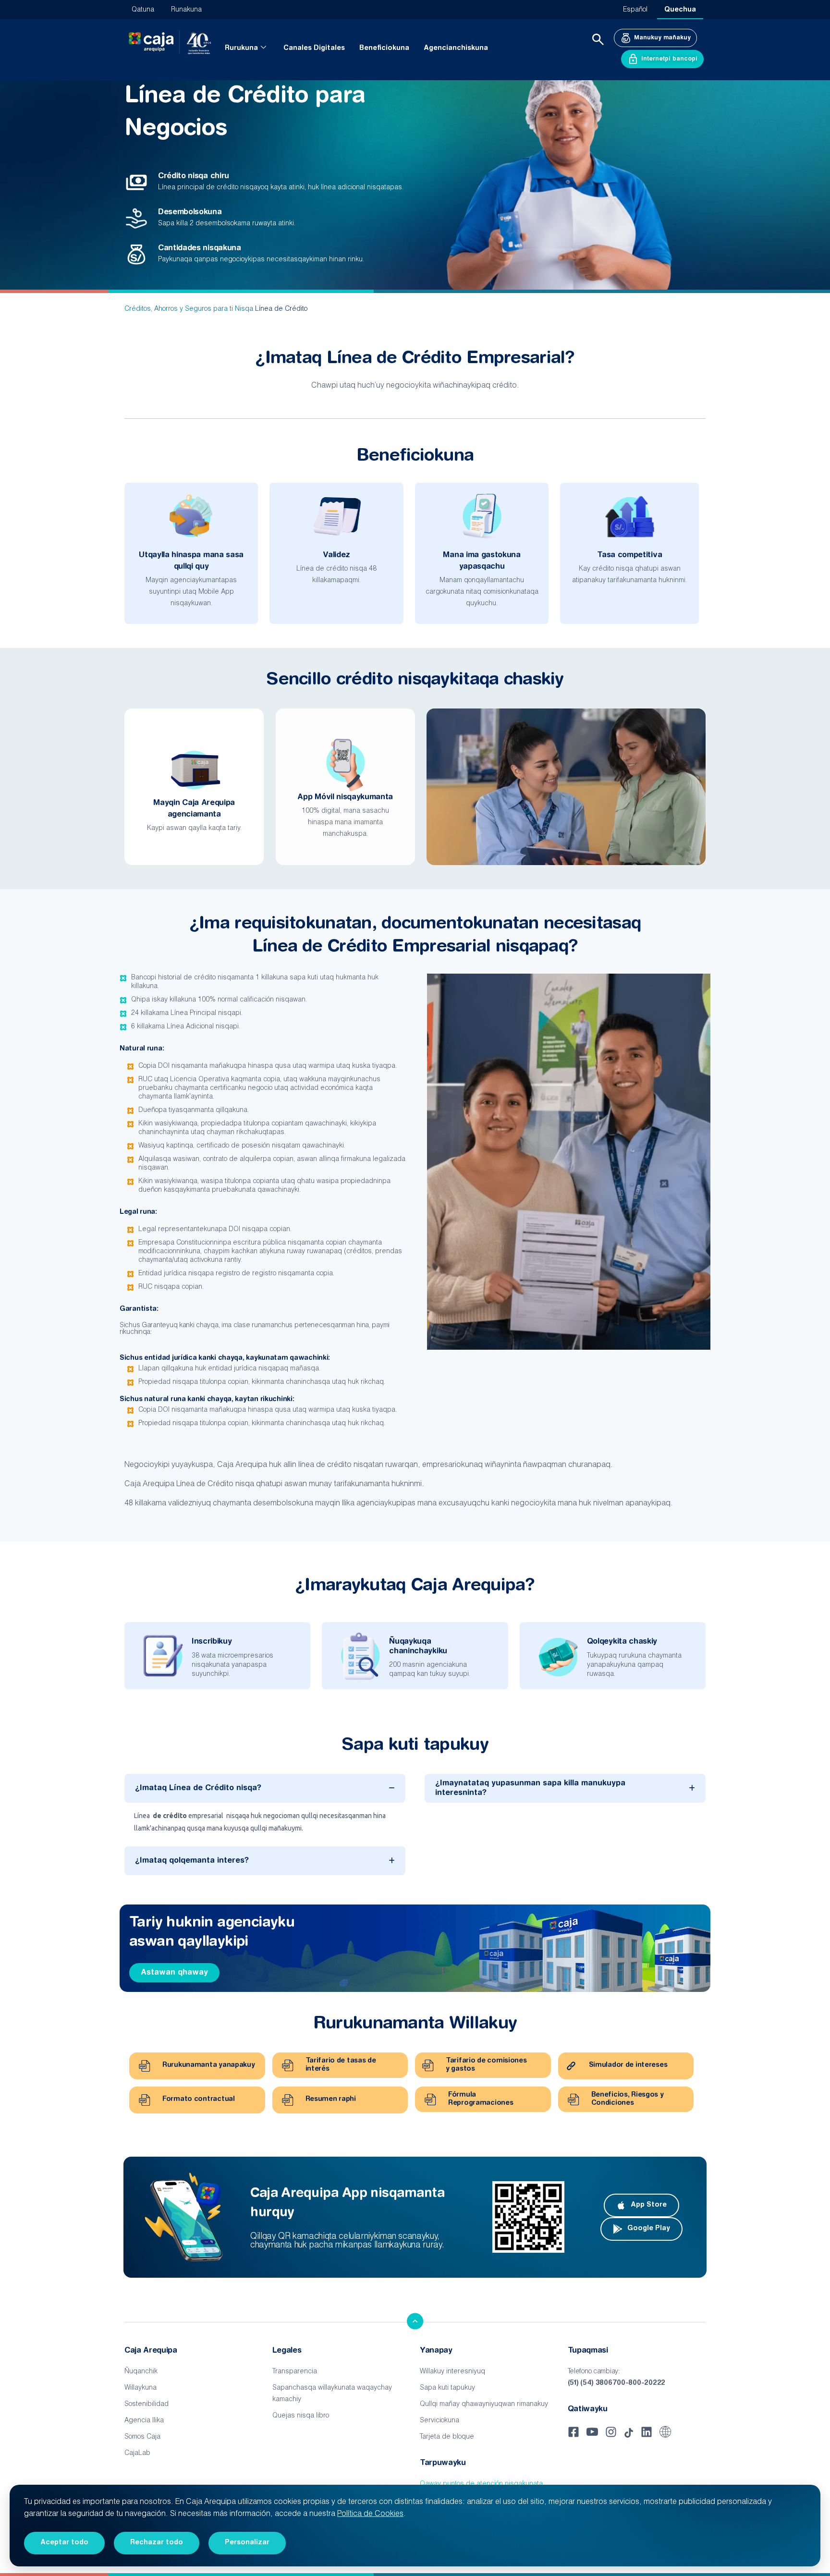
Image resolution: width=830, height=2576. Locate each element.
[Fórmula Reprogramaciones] (430, 2100)
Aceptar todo (64, 2543)
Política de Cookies (370, 2515)
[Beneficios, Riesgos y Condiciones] (574, 2100)
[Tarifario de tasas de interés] (288, 2065)
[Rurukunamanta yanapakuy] (145, 2066)
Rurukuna (241, 49)
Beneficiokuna (384, 49)
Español (635, 10)
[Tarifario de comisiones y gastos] (428, 2065)
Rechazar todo (157, 2543)
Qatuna (143, 10)
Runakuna (186, 10)
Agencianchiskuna (456, 49)
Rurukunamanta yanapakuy (209, 2065)
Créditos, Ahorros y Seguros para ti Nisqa (189, 309)
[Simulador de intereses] (571, 2066)
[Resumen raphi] (288, 2100)
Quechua (680, 10)
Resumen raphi (331, 2100)
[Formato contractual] (145, 2100)
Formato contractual (199, 2100)
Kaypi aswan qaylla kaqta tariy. (194, 829)
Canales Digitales (314, 49)
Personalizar (247, 2543)
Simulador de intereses (628, 2065)
